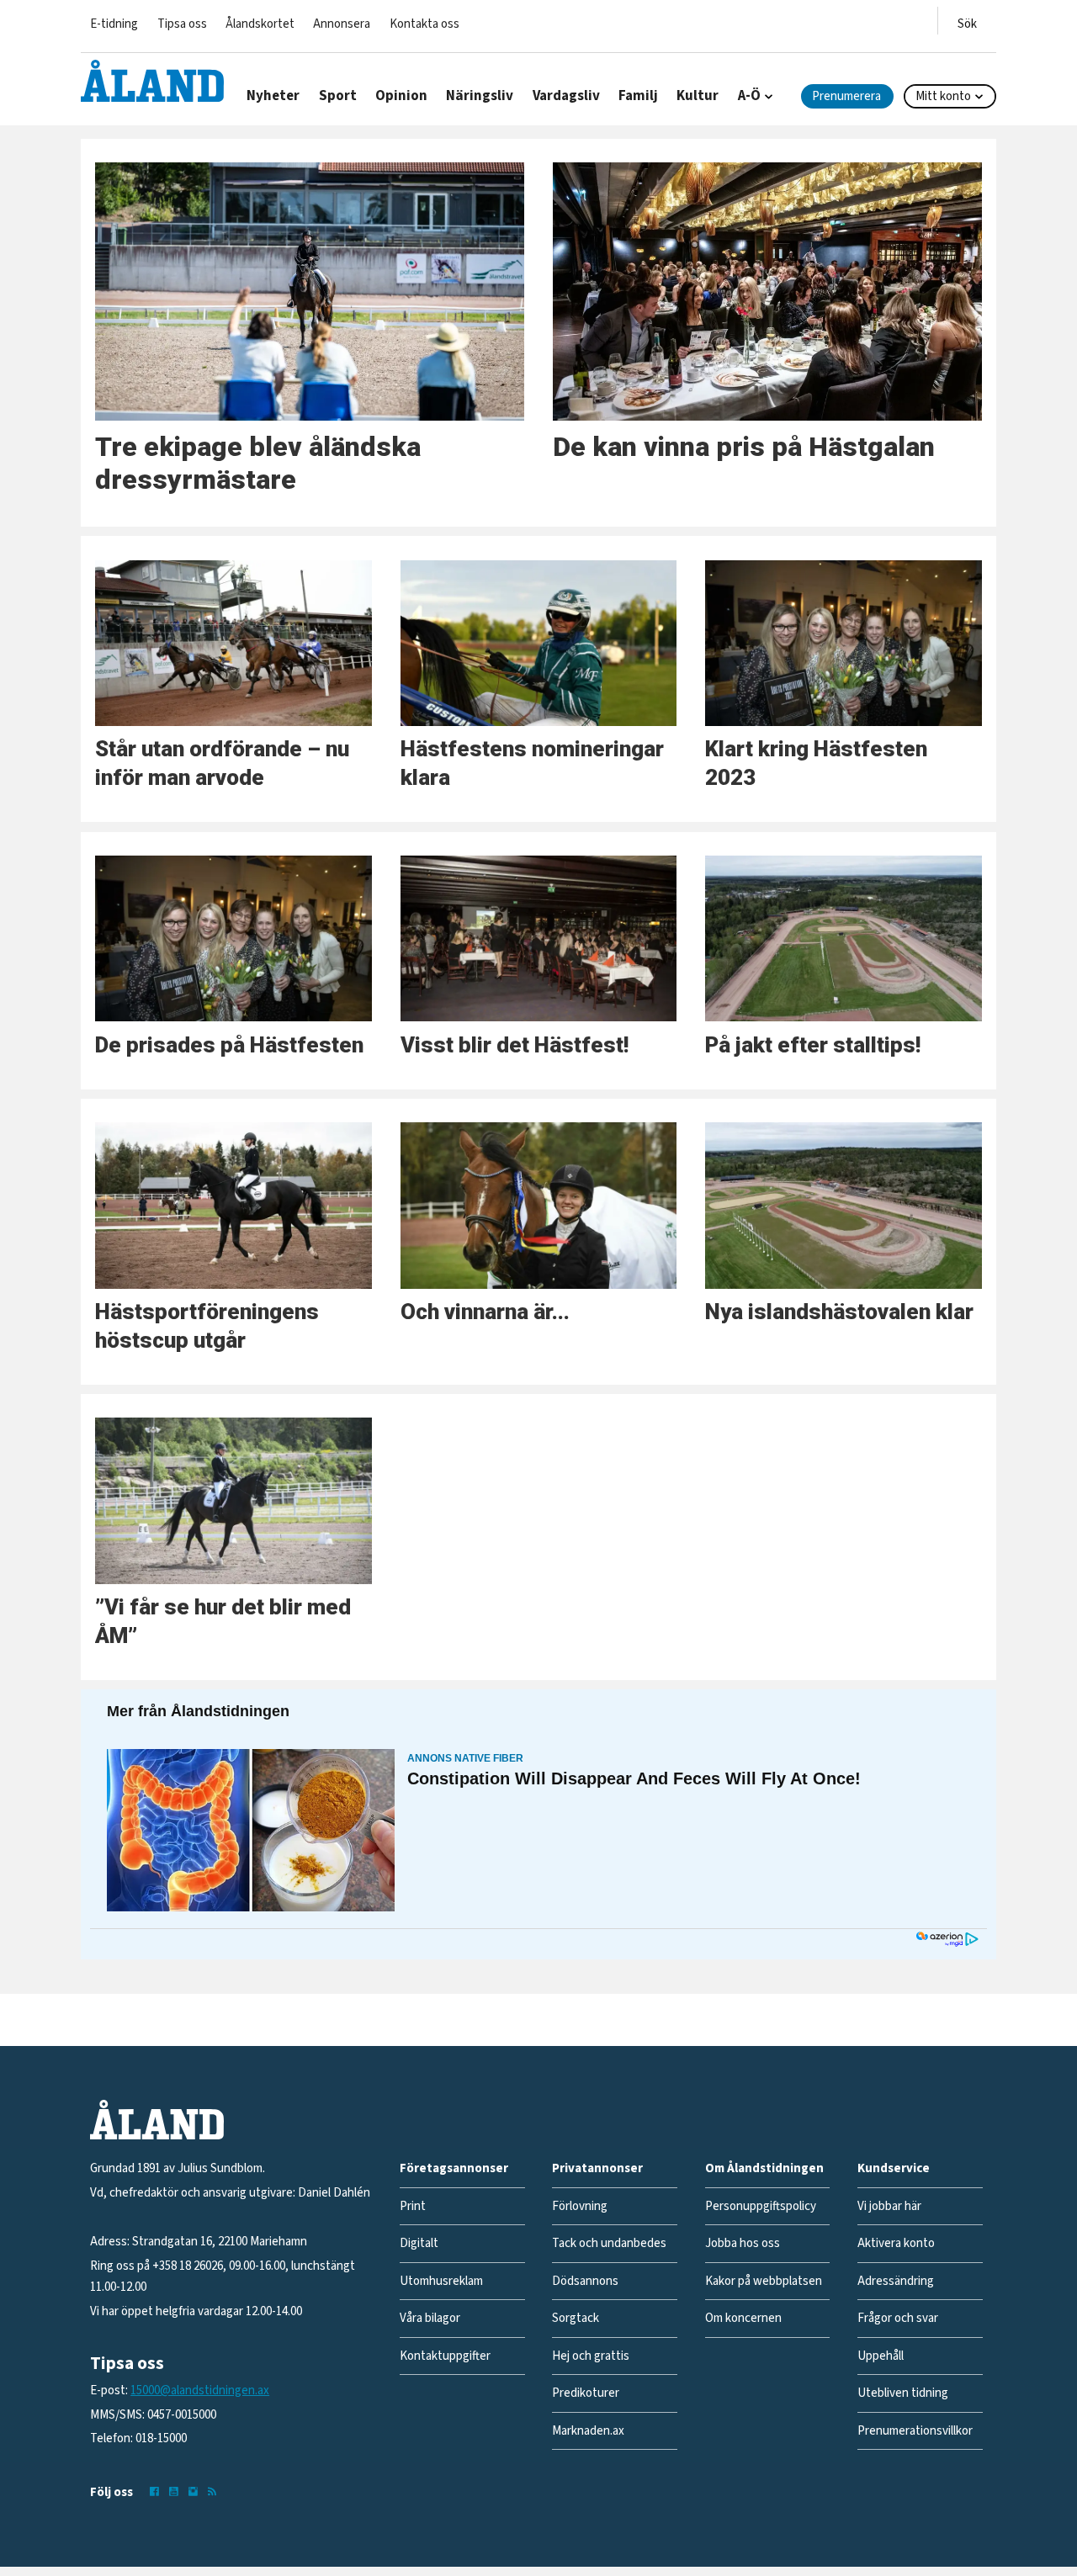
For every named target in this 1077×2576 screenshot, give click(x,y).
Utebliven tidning (903, 2393)
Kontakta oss (424, 24)
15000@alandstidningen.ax (200, 2390)
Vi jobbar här (889, 2206)
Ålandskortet (260, 24)
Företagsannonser (454, 2168)
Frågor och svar (898, 2318)
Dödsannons (585, 2281)
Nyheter (273, 96)
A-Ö (749, 96)
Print (413, 2206)
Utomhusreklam (441, 2281)
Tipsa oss (182, 24)
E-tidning (114, 24)
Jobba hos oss (743, 2243)
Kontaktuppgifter (445, 2356)
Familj (638, 96)
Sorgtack (576, 2318)
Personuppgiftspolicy (761, 2206)
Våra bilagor (430, 2318)
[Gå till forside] (152, 81)
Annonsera (342, 24)
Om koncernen (743, 2318)
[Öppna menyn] (967, 21)
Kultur (698, 96)
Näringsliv (480, 96)
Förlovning (580, 2206)
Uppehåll (881, 2356)
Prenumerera (846, 96)
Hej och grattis (591, 2356)
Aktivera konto (896, 2243)
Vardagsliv (566, 96)
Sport (338, 96)
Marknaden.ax (588, 2431)
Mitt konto (943, 96)
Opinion (401, 96)
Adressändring (896, 2281)
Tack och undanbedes (609, 2243)
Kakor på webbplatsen (764, 2281)
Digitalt (419, 2243)
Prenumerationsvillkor (915, 2431)
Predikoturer (586, 2393)
